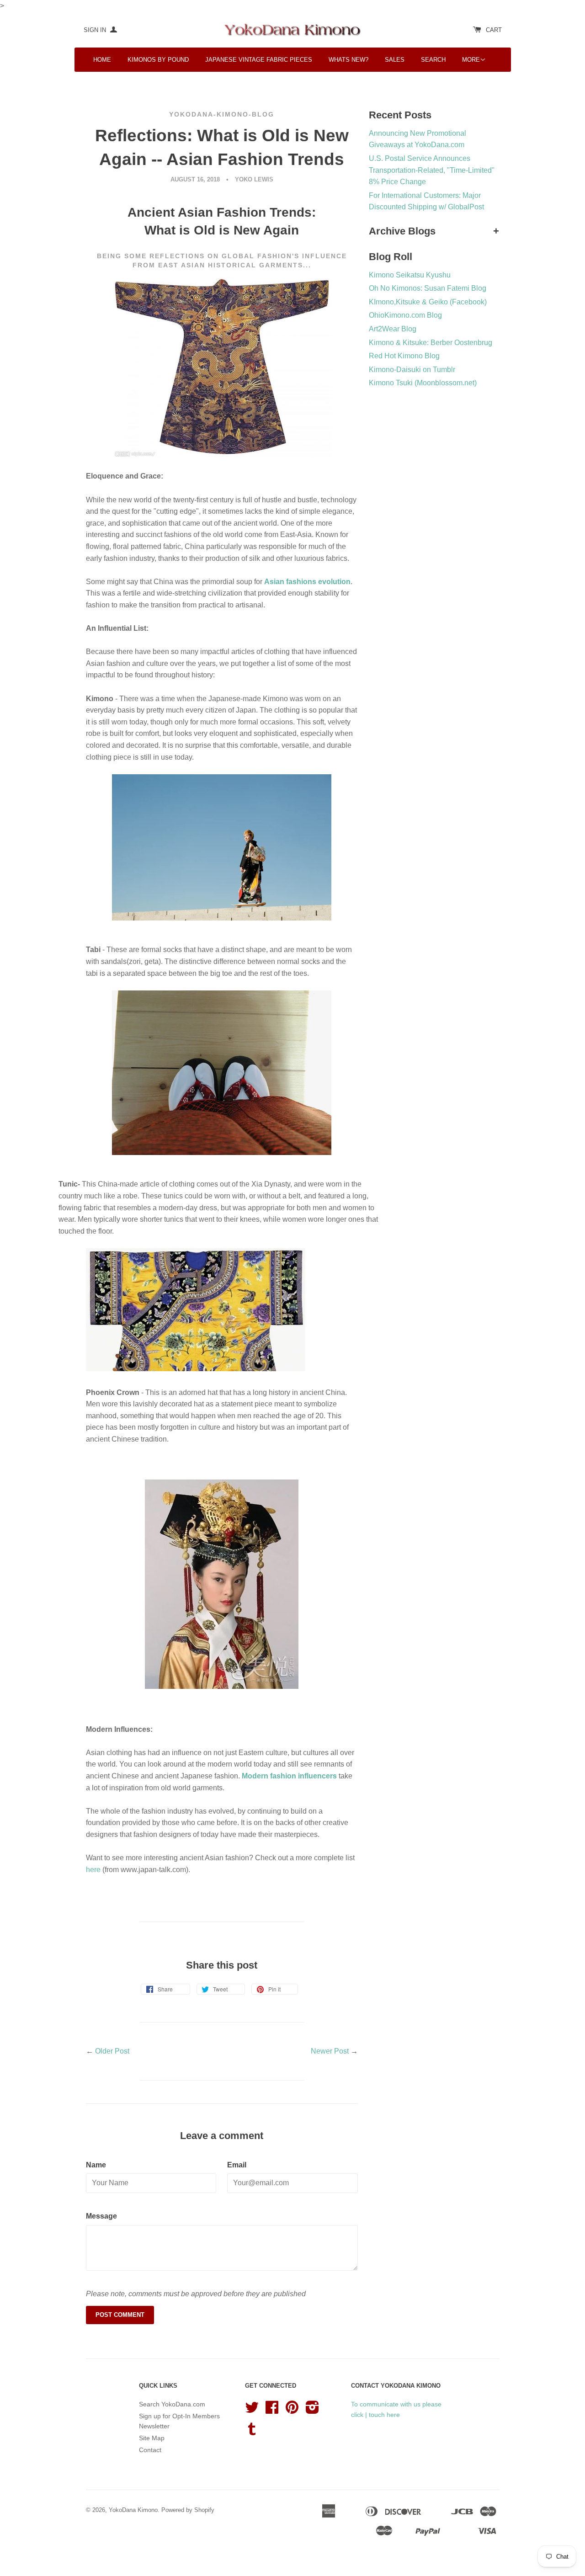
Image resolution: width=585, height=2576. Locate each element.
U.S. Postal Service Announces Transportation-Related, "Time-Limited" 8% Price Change (432, 170)
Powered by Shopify (188, 2510)
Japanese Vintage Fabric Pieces (259, 60)
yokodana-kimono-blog (222, 114)
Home (102, 60)
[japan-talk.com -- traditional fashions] (196, 1369)
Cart (494, 30)
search (433, 60)
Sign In (96, 30)
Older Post (112, 2051)
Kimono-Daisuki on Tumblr (412, 370)
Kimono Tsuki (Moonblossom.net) (423, 383)
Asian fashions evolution (307, 582)
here (93, 1870)
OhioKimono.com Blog (405, 315)
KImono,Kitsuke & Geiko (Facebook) (428, 302)
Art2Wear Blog (393, 329)
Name (96, 2165)
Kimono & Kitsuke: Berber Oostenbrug (431, 343)
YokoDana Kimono (133, 2510)
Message (101, 2216)
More (471, 60)
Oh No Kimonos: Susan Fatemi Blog (428, 288)
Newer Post (330, 2051)
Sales (395, 60)
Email (237, 2165)
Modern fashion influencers (290, 1776)
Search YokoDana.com (172, 2404)
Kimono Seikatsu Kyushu (410, 275)
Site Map (152, 2438)
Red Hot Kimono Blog (404, 356)
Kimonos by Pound (158, 60)
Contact (150, 2450)
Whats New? (348, 60)
